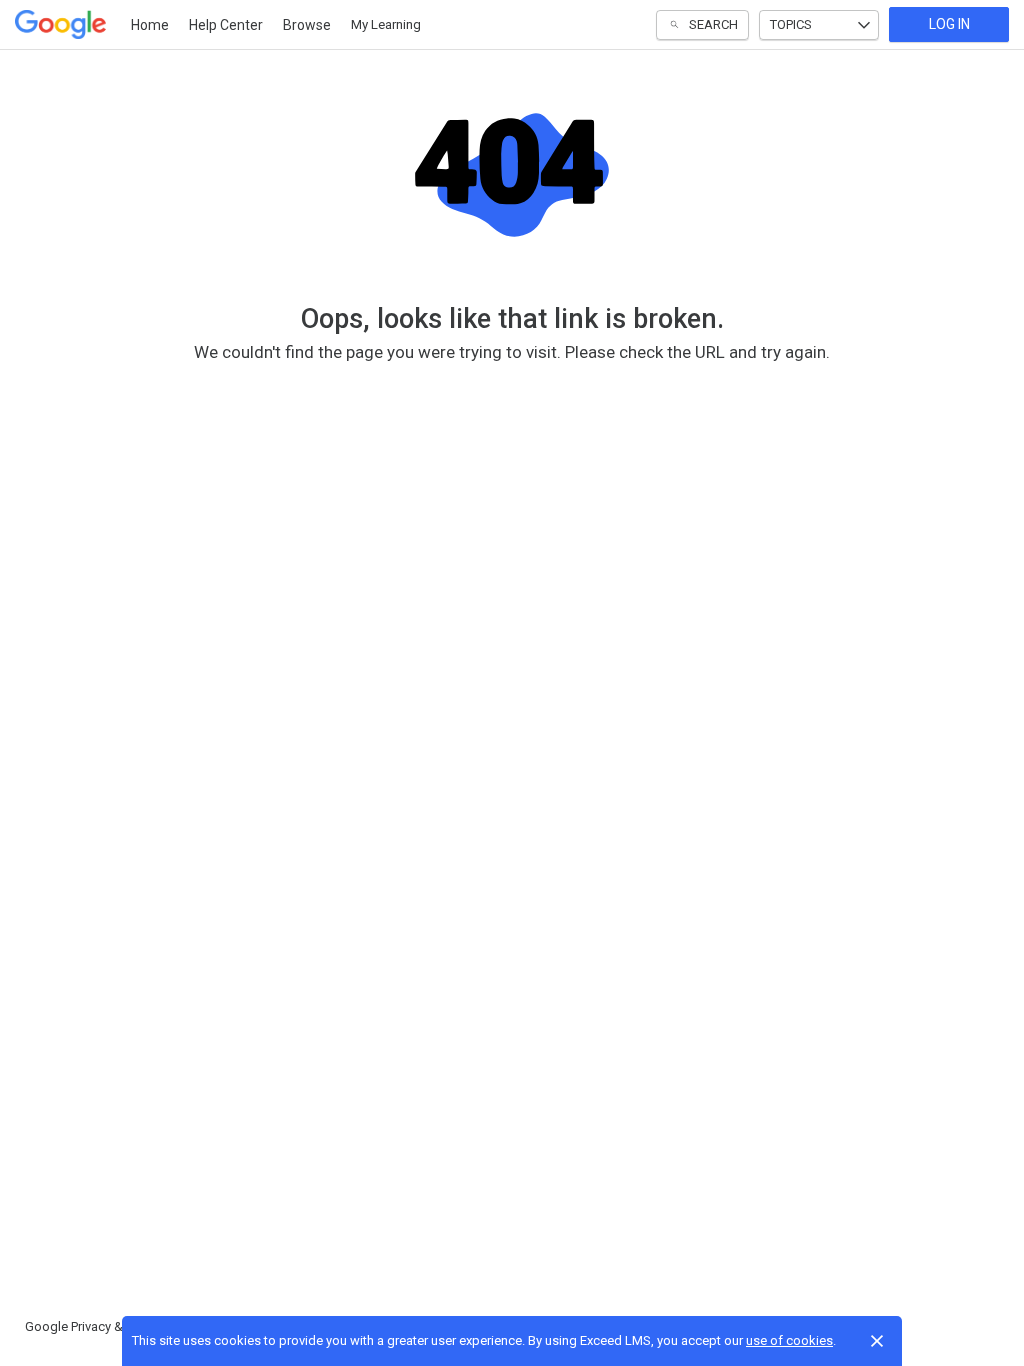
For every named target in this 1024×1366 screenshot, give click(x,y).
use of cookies (789, 1340)
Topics (791, 24)
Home (150, 25)
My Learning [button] (386, 24)
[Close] (877, 1341)
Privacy (91, 1326)
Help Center (226, 25)
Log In (949, 24)
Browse (307, 25)
